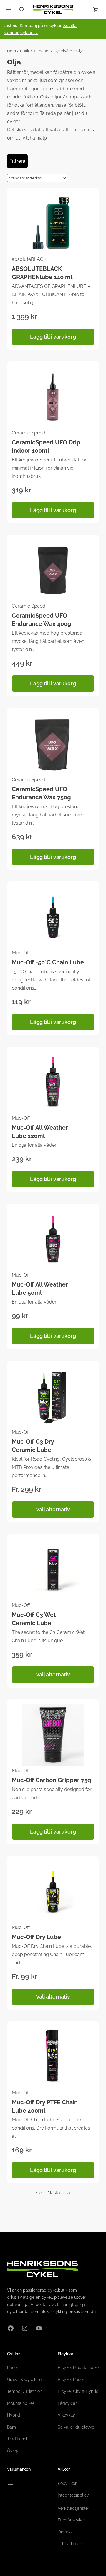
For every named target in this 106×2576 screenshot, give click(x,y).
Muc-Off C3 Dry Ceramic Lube (33, 1446)
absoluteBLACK (29, 259)
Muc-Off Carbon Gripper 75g (52, 1780)
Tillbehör (42, 51)
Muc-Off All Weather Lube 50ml (40, 1289)
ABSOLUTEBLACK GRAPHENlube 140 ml (42, 273)
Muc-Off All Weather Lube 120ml (40, 1132)
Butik (25, 51)
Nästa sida (59, 2193)
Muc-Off (21, 953)
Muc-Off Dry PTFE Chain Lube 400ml (45, 2106)
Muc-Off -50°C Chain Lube (48, 962)
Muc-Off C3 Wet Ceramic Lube (34, 1619)
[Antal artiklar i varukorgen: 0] (95, 9)
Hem (11, 51)
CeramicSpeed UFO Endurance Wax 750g (41, 793)
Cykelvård (63, 51)
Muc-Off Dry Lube (36, 1937)
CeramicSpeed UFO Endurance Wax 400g (42, 620)
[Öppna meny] (11, 2483)
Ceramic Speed (29, 433)
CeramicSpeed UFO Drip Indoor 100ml (46, 446)
